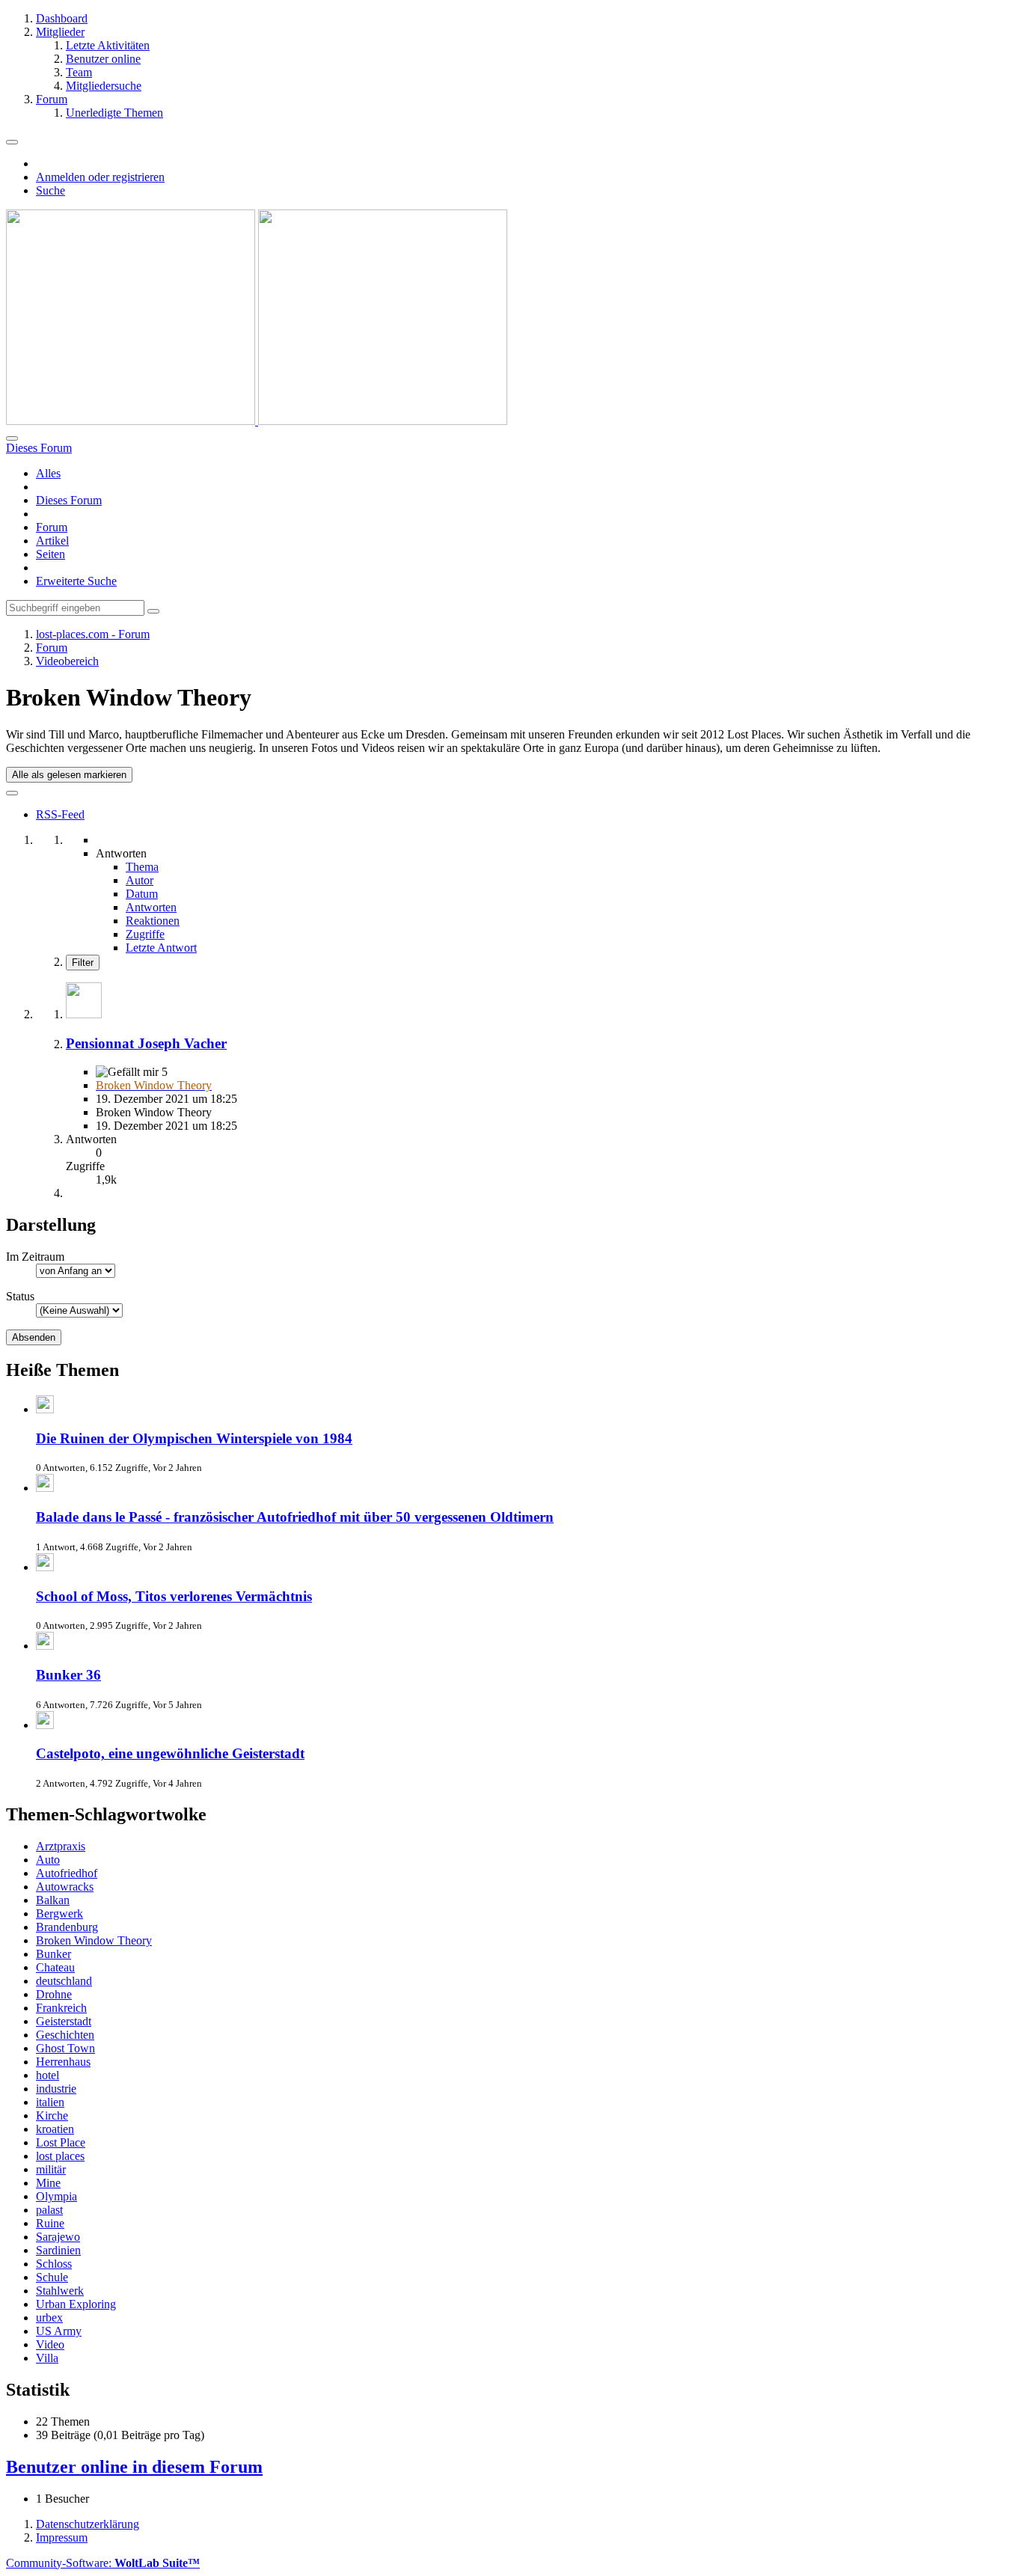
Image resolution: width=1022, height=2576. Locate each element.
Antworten (151, 907)
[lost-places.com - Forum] (257, 421)
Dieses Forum (69, 500)
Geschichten (65, 2035)
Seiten (51, 554)
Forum (52, 527)
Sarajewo (58, 2237)
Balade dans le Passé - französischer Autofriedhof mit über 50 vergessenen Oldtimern (295, 1517)
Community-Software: (103, 2563)
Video (50, 2344)
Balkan (53, 1900)
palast (49, 2210)
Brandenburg (67, 1927)
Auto (48, 1860)
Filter (83, 963)
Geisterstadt (64, 2021)
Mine (48, 2183)
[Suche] (12, 438)
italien (50, 2102)
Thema (142, 867)
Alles (48, 473)
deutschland (64, 1981)
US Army (59, 2331)
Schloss (54, 2264)
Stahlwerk (60, 2291)
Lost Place (61, 2142)
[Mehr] (12, 793)
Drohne (54, 1994)
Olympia (56, 2196)
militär (51, 2169)
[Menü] (12, 142)
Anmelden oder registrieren (100, 177)
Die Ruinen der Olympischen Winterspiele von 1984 (194, 1438)
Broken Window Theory (94, 1940)
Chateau (55, 1967)
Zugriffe (145, 934)
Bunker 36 (68, 1675)
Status (20, 1296)
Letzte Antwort (161, 948)
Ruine (50, 2223)
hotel (48, 2075)
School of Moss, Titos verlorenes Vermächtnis (174, 1596)
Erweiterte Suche (76, 581)
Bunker (53, 1954)
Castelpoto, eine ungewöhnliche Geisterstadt (170, 1753)
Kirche (52, 2115)
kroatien (55, 2129)
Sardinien (58, 2250)
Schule (52, 2277)
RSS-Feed (60, 814)
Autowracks (65, 1887)
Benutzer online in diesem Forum (134, 2467)
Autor (140, 880)
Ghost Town (65, 2048)
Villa (47, 2358)
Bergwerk (59, 1913)
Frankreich (61, 2008)
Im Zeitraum (35, 1257)
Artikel (52, 541)
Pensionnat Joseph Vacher (146, 1043)
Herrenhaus (63, 2062)
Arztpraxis (61, 1846)
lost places (60, 2156)
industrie (56, 2089)
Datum (142, 894)
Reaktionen (153, 921)
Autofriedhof (67, 1873)
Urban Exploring (76, 2304)
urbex (49, 2318)
